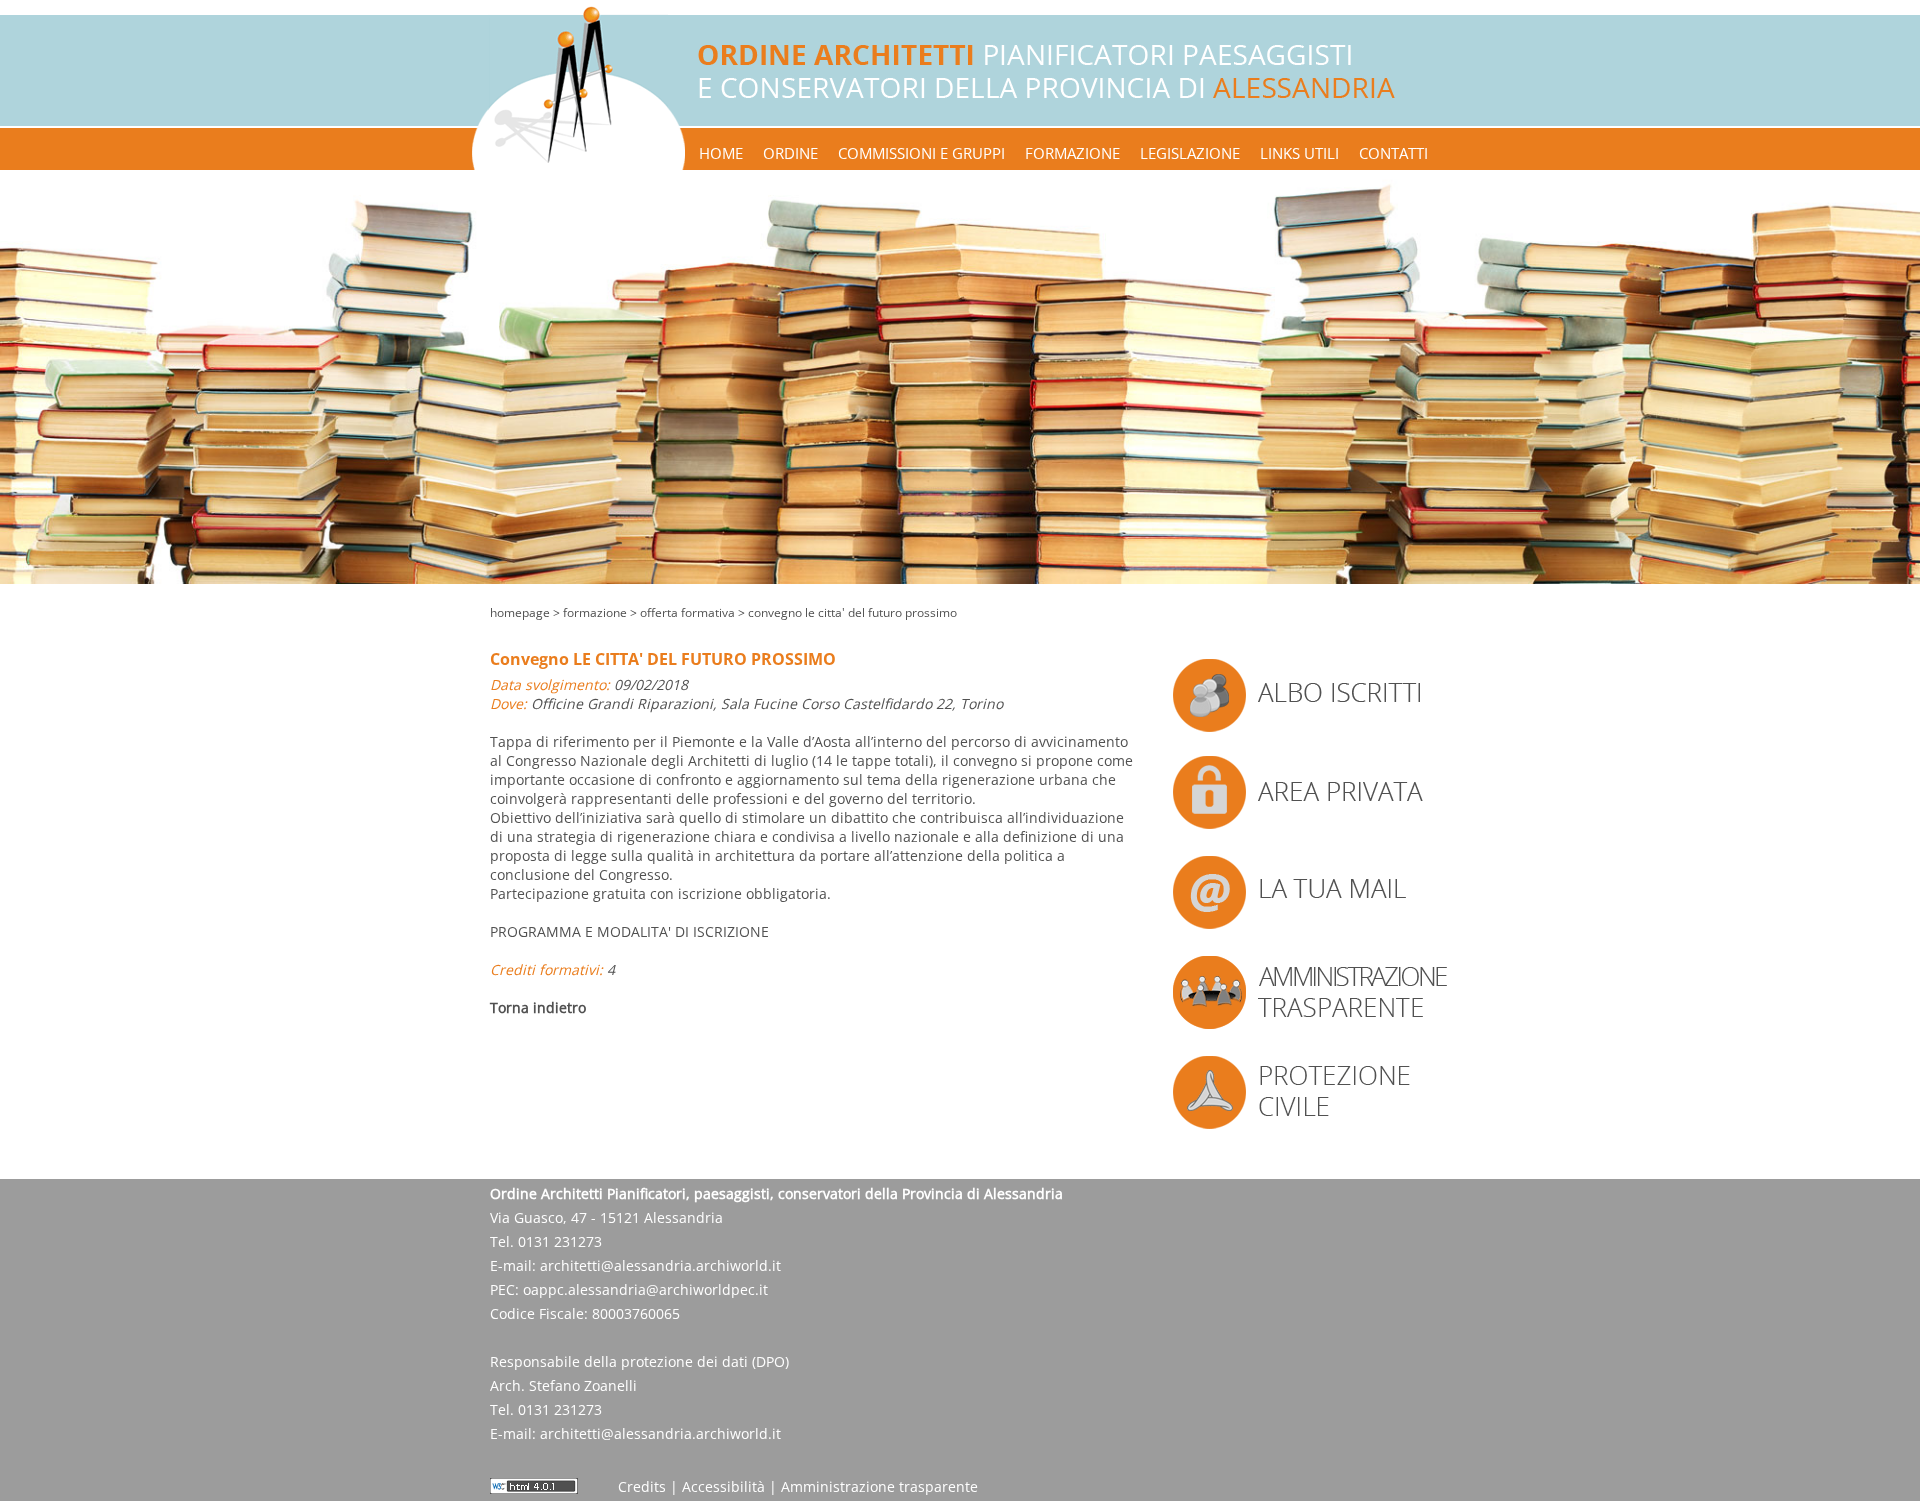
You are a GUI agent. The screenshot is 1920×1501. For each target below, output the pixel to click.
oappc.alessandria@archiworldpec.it (645, 1289)
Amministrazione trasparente (879, 1486)
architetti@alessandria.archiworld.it (660, 1265)
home (721, 153)
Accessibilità (723, 1486)
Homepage (520, 612)
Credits (642, 1486)
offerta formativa (687, 612)
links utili (1299, 153)
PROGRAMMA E (629, 931)
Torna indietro (538, 1007)
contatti (1393, 153)
